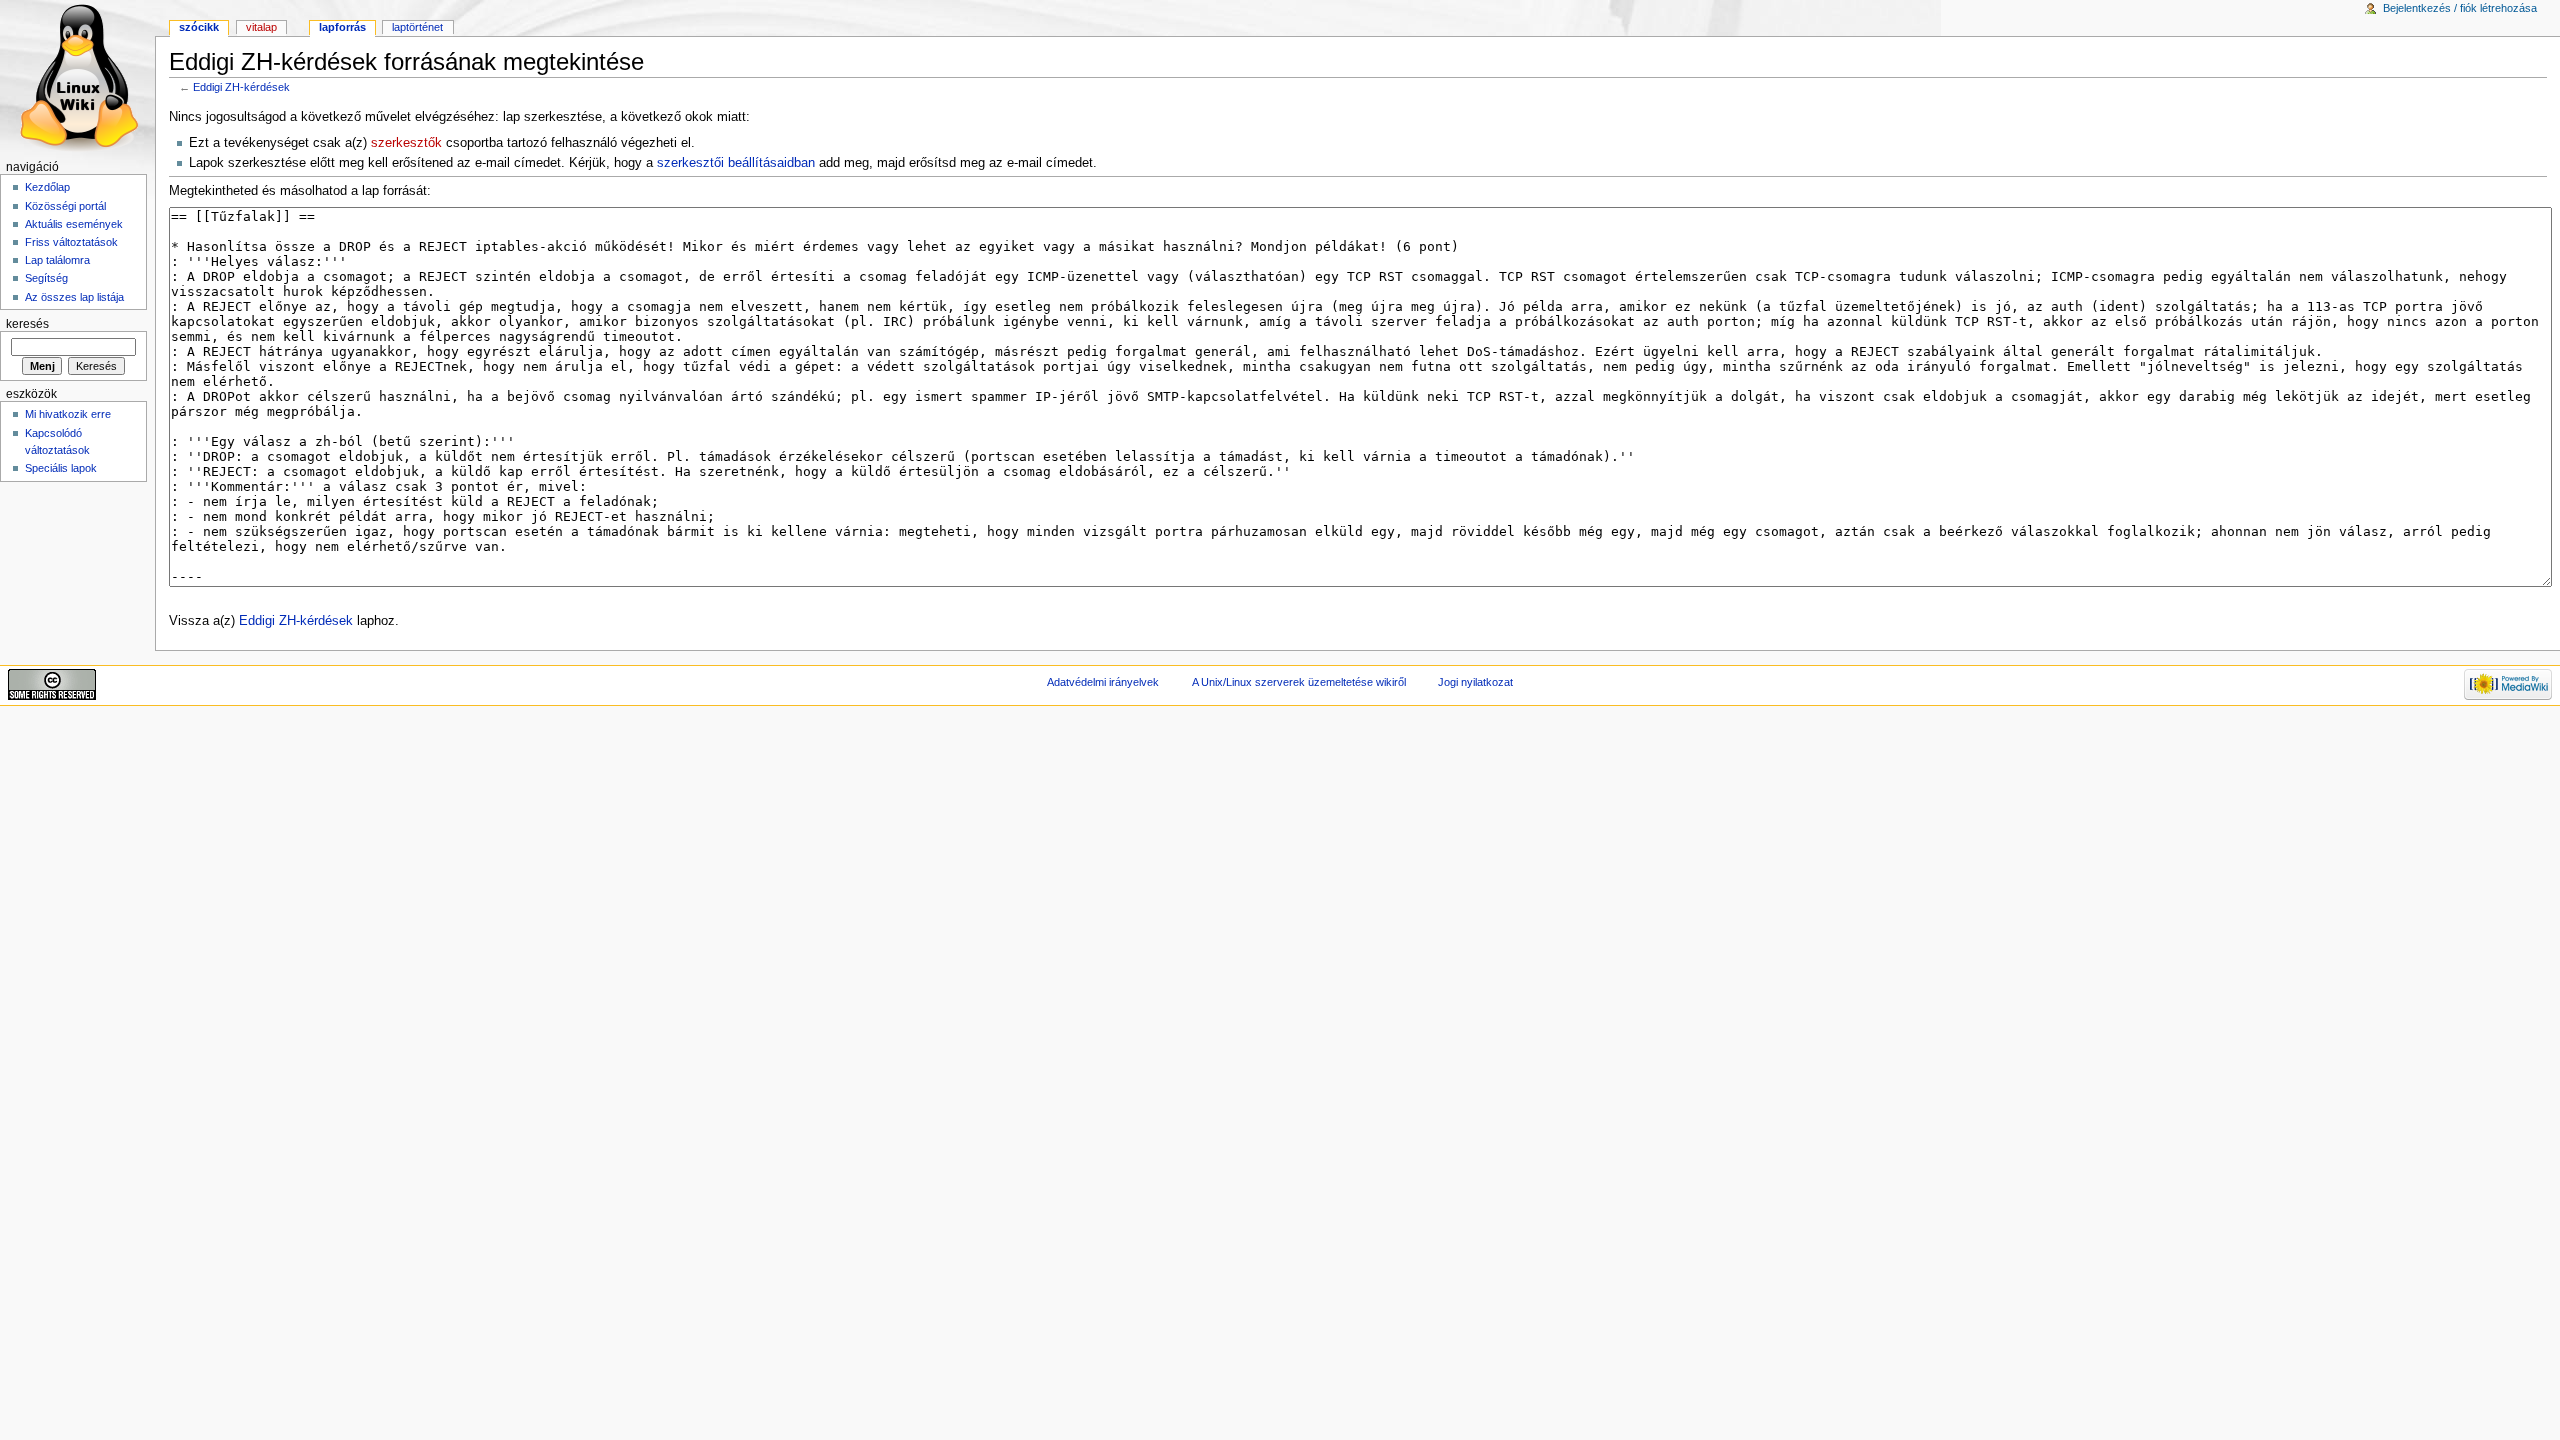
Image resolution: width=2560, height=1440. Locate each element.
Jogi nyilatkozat (1475, 682)
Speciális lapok (61, 468)
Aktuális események (74, 224)
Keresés (27, 324)
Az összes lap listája (74, 297)
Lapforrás (342, 27)
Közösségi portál (65, 206)
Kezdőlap (47, 187)
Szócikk (199, 27)
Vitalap (261, 27)
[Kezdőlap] (77, 77)
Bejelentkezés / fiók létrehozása (2460, 8)
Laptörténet (417, 27)
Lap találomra (57, 260)
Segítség (46, 278)
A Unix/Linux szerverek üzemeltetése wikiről (1299, 682)
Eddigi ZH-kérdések (241, 87)
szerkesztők (406, 143)
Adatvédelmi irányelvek (1103, 682)
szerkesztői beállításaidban (736, 163)
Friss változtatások (71, 242)
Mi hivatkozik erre (68, 414)
